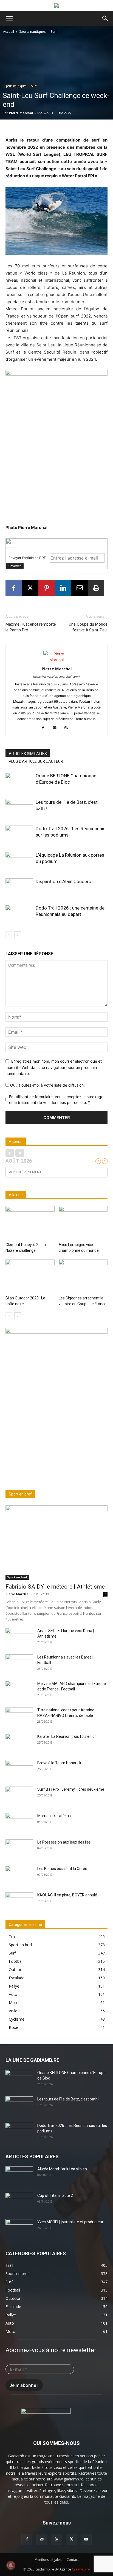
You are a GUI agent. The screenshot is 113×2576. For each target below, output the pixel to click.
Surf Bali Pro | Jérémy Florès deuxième (71, 1789)
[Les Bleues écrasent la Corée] (19, 1875)
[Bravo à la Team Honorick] (19, 1770)
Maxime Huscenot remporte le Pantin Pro (31, 627)
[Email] (80, 588)
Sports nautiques (32, 32)
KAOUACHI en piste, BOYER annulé (67, 1895)
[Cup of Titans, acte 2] (19, 2202)
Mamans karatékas (54, 1816)
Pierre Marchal (21, 113)
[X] (30, 588)
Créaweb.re (81, 2569)
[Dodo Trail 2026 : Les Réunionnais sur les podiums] (19, 835)
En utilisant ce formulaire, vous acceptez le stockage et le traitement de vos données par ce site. (56, 1100)
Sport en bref (17, 1577)
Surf (54, 32)
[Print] (96, 588)
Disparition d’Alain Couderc (63, 881)
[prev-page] (9, 935)
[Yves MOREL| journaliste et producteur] (19, 2229)
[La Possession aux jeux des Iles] (19, 1849)
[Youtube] (86, 2539)
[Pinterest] (47, 588)
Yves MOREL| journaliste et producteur (70, 2222)
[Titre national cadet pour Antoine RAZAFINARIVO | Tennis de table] (19, 1717)
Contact (73, 2560)
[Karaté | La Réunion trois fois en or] (19, 1743)
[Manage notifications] (11, 2565)
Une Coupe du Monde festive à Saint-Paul (88, 627)
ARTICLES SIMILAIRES (28, 754)
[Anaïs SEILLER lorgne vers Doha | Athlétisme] (19, 1638)
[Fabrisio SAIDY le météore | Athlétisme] (56, 1543)
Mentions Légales (48, 2560)
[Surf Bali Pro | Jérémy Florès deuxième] (19, 1796)
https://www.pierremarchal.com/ (56, 677)
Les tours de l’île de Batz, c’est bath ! (68, 2099)
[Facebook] (14, 588)
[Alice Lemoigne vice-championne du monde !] (83, 1223)
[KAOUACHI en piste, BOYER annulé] (19, 1902)
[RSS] (68, 728)
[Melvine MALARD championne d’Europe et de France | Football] (19, 1690)
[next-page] (18, 935)
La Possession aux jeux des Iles (64, 1842)
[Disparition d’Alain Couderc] (19, 888)
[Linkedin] (63, 588)
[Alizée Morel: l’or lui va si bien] (19, 2176)
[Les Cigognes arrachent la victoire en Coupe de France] (83, 1276)
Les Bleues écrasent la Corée (62, 1869)
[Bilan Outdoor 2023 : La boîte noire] (30, 1276)
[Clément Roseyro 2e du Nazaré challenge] (30, 1223)
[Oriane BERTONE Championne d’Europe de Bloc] (19, 782)
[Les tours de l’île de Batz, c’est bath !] (19, 809)
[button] (9, 18)
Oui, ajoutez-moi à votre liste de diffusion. (47, 1085)
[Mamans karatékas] (19, 1823)
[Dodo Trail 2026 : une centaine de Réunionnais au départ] (19, 914)
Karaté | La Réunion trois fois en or (67, 1736)
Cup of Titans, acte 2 (55, 2195)
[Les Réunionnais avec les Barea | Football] (19, 1664)
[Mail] (57, 728)
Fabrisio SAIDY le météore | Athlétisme (55, 1587)
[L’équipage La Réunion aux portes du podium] (19, 861)
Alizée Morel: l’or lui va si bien (62, 2169)
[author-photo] (56, 660)
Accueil (9, 32)
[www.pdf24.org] (56, 543)
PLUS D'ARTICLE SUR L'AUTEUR (36, 761)
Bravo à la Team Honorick (59, 1763)
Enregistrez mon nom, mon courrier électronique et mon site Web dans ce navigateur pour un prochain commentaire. (54, 1067)
